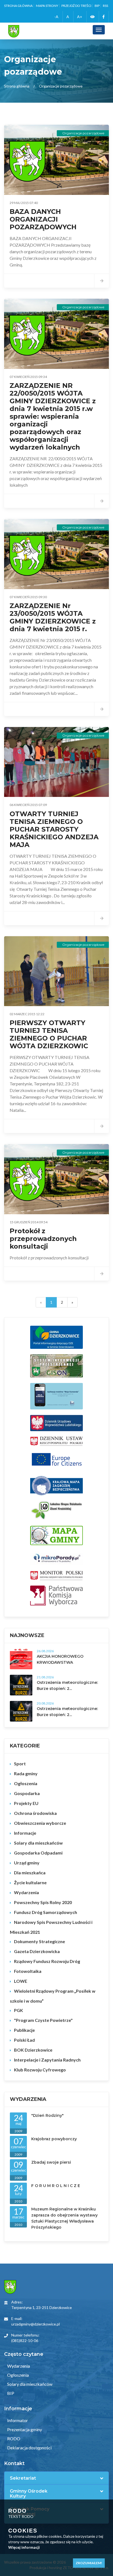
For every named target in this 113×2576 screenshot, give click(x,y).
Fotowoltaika (28, 1971)
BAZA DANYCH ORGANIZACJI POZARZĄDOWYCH (43, 219)
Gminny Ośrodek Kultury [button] (29, 2494)
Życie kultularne (30, 1882)
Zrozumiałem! (89, 2563)
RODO (13, 2439)
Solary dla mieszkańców (38, 1843)
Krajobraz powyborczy (54, 2139)
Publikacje (24, 2030)
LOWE (21, 1981)
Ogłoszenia (26, 1783)
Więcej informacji (24, 2547)
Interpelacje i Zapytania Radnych (47, 2060)
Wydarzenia (26, 1892)
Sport (20, 1764)
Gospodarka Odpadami (38, 1853)
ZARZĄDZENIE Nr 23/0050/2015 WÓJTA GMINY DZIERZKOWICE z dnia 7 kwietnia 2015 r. (53, 617)
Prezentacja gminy (24, 2429)
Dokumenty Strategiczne (39, 1941)
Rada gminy (26, 1773)
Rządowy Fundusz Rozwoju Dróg (47, 1961)
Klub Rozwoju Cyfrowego (40, 2070)
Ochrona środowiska (35, 1813)
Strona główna (18, 6)
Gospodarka (27, 1793)
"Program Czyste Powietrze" (43, 2020)
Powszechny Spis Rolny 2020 (43, 1902)
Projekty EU (26, 1803)
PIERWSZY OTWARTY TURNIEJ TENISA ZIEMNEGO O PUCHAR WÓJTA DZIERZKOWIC (49, 1034)
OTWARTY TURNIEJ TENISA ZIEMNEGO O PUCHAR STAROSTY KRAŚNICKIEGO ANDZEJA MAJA (54, 829)
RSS (105, 6)
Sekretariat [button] (23, 2478)
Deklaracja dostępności (29, 2448)
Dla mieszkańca (30, 1873)
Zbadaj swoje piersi (51, 2162)
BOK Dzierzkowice (33, 2050)
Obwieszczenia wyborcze (40, 1823)
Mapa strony (47, 6)
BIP (97, 6)
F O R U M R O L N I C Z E (56, 2186)
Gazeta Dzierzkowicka (37, 1951)
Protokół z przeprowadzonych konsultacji (43, 1239)
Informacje (25, 1833)
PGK (19, 2010)
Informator (17, 2420)
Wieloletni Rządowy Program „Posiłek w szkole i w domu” (53, 1996)
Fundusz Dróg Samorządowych (46, 1912)
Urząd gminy (27, 1863)
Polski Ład (24, 2040)
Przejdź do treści (76, 6)
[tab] (56, 2478)
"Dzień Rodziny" (47, 2115)
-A (56, 17)
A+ (80, 17)
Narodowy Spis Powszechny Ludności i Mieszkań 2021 (51, 1927)
